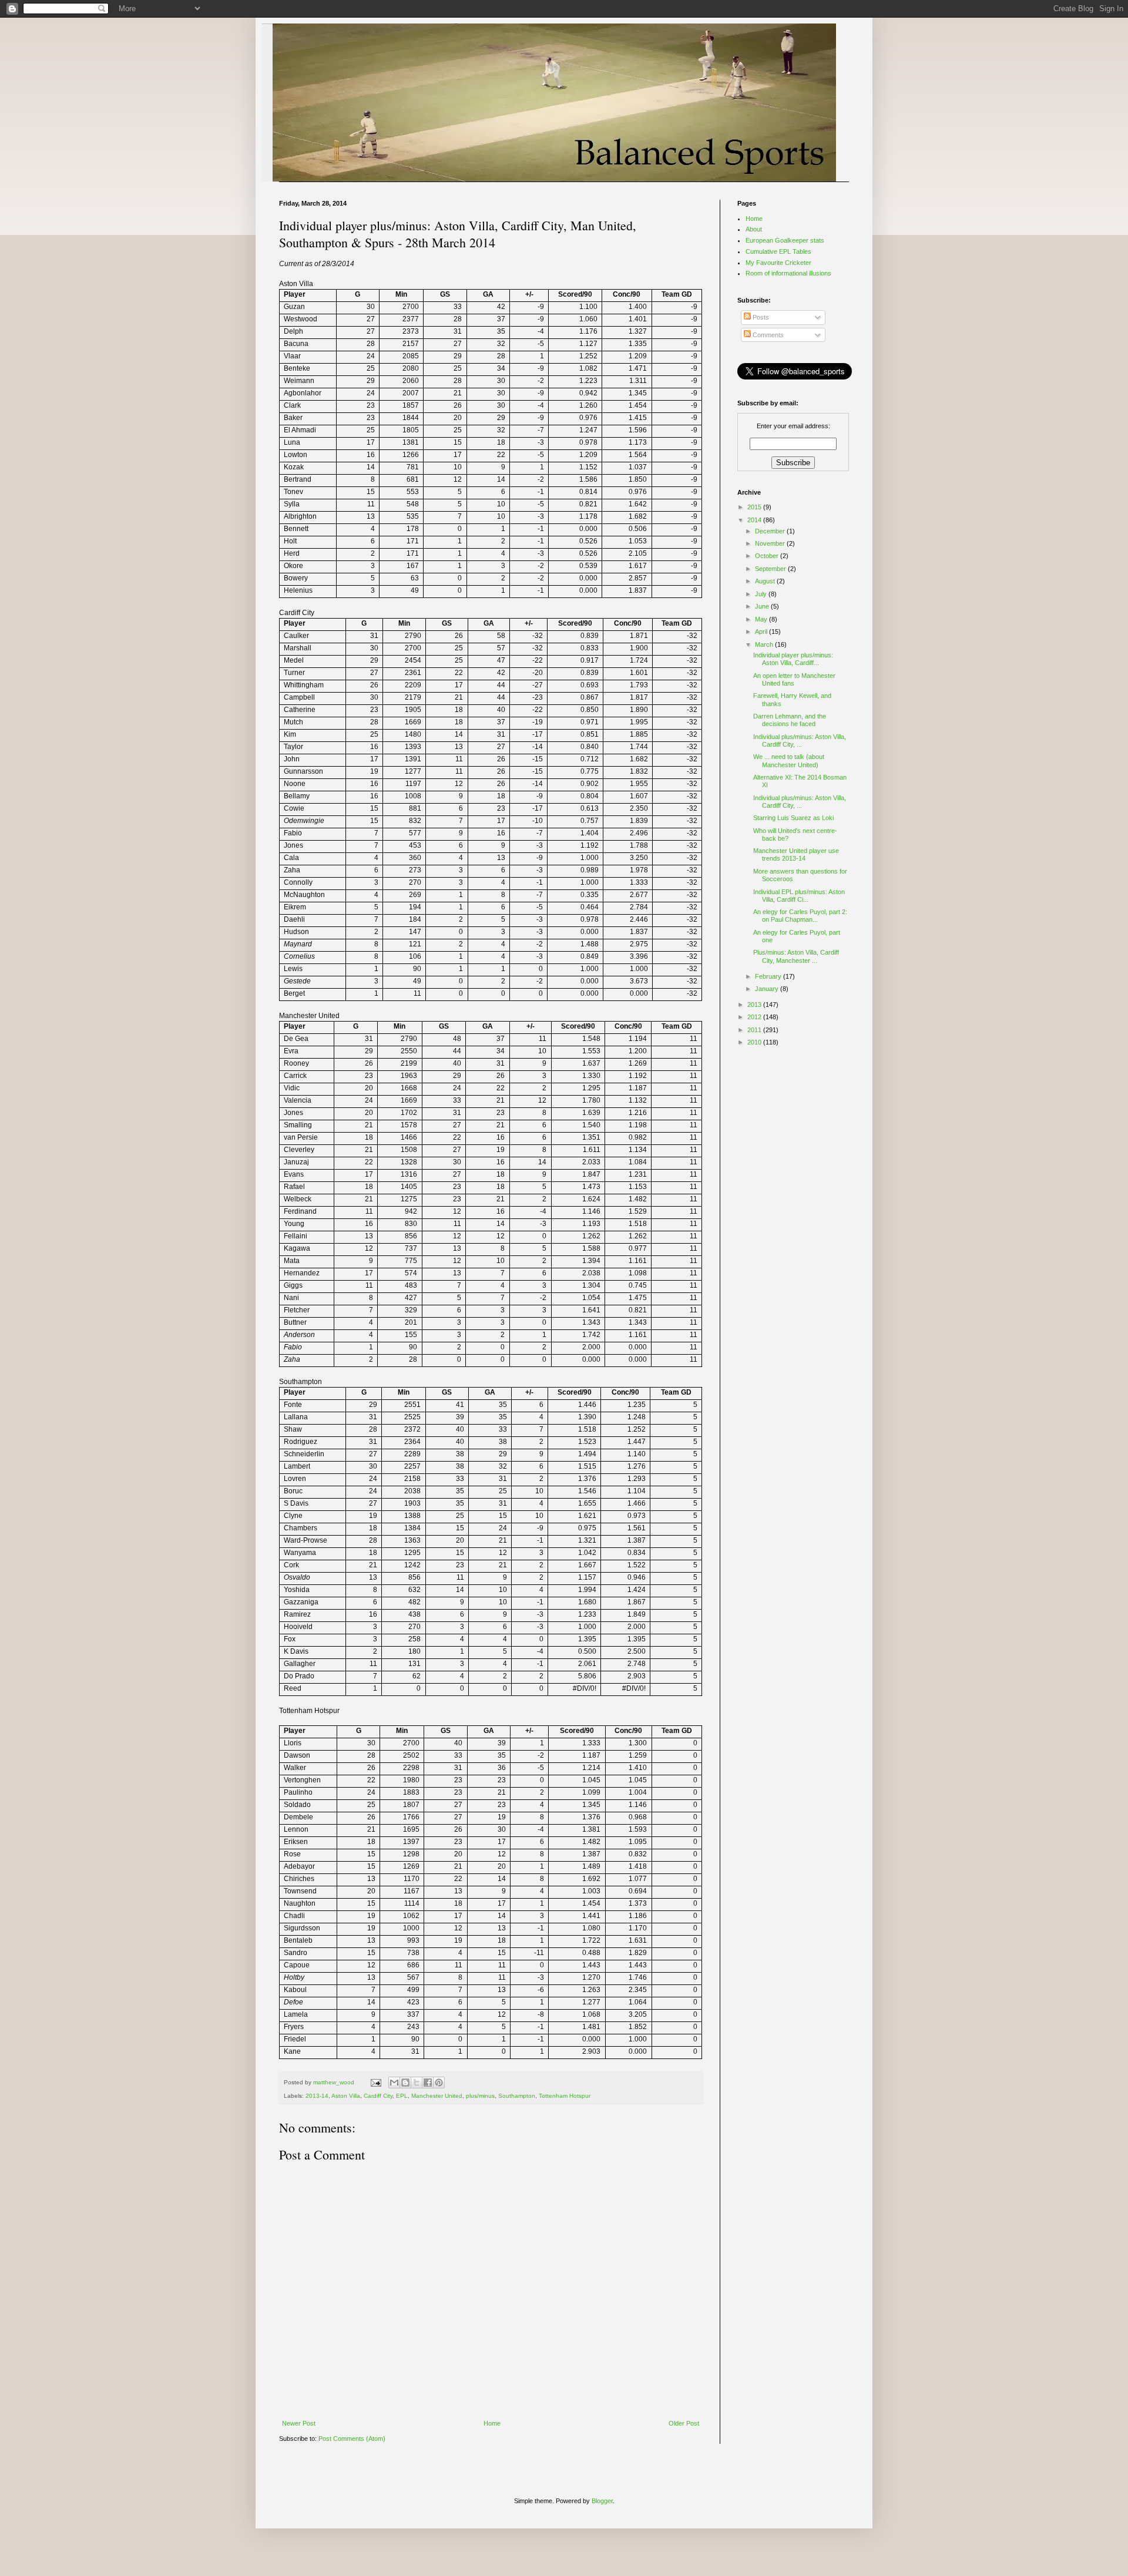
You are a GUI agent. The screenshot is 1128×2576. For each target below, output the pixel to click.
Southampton (517, 2096)
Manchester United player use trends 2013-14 (796, 854)
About (754, 229)
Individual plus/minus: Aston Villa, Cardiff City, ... (800, 740)
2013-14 (317, 2096)
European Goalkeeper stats (785, 240)
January (768, 989)
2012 (755, 1017)
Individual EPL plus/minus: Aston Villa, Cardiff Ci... (799, 896)
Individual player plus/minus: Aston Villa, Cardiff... (793, 659)
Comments (767, 335)
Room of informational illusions (788, 273)
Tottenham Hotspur (565, 2096)
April (762, 632)
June (763, 606)
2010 (755, 1042)
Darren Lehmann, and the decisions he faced (790, 720)
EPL (402, 2096)
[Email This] (394, 2083)
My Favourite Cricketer (778, 263)
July (762, 594)
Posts (760, 317)
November (771, 543)
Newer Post (299, 2423)
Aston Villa (346, 2096)
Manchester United (437, 2096)
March (765, 644)
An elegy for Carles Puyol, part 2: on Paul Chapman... (800, 916)
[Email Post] (375, 2082)
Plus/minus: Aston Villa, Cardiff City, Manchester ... (796, 956)
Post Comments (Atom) (352, 2439)
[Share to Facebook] (428, 2083)
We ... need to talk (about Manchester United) (789, 760)
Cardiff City (378, 2096)
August (766, 581)
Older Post (684, 2423)
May (762, 619)
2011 (755, 1030)
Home (492, 2423)
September (771, 569)
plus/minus (480, 2096)
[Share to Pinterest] (439, 2083)
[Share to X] (417, 2083)
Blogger (602, 2501)
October (768, 556)
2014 (755, 520)
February (769, 976)
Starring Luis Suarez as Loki (793, 818)
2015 (755, 507)
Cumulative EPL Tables (778, 251)
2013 (755, 1005)
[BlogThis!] (405, 2083)
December (771, 531)
